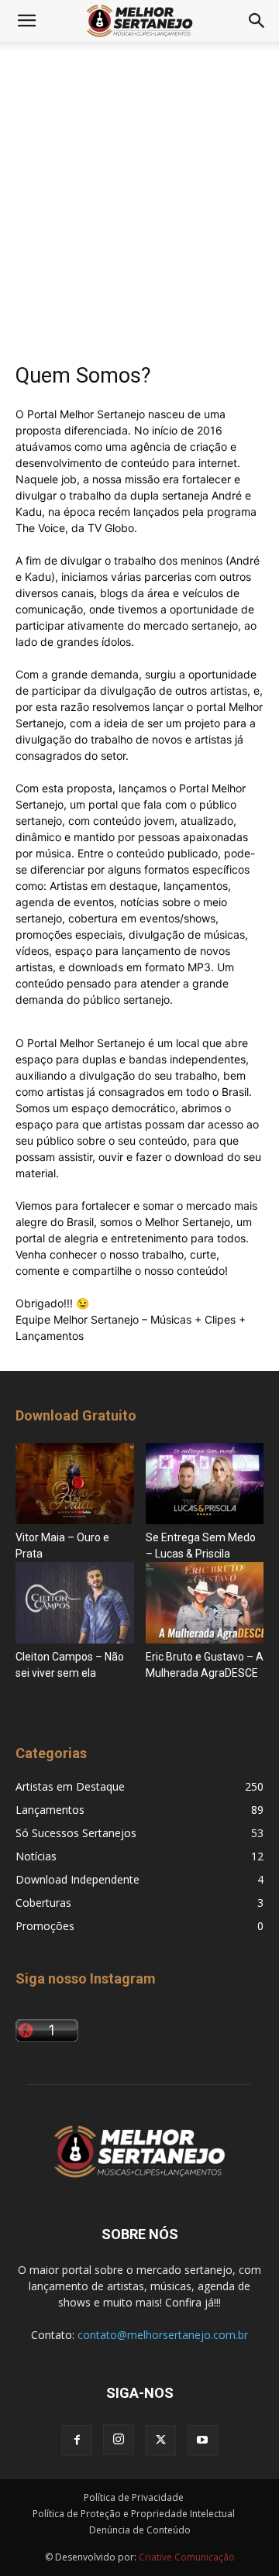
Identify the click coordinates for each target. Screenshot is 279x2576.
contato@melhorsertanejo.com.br (163, 2335)
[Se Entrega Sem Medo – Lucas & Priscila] (205, 1484)
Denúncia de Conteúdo (140, 2530)
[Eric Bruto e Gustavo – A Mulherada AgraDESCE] (205, 1603)
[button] (26, 21)
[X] (160, 2440)
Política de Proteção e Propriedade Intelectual (134, 2514)
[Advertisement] (139, 214)
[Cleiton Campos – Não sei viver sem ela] (75, 1603)
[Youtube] (202, 2440)
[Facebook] (77, 2440)
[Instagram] (119, 2440)
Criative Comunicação (187, 2557)
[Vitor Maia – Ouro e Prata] (75, 1484)
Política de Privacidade (134, 2497)
